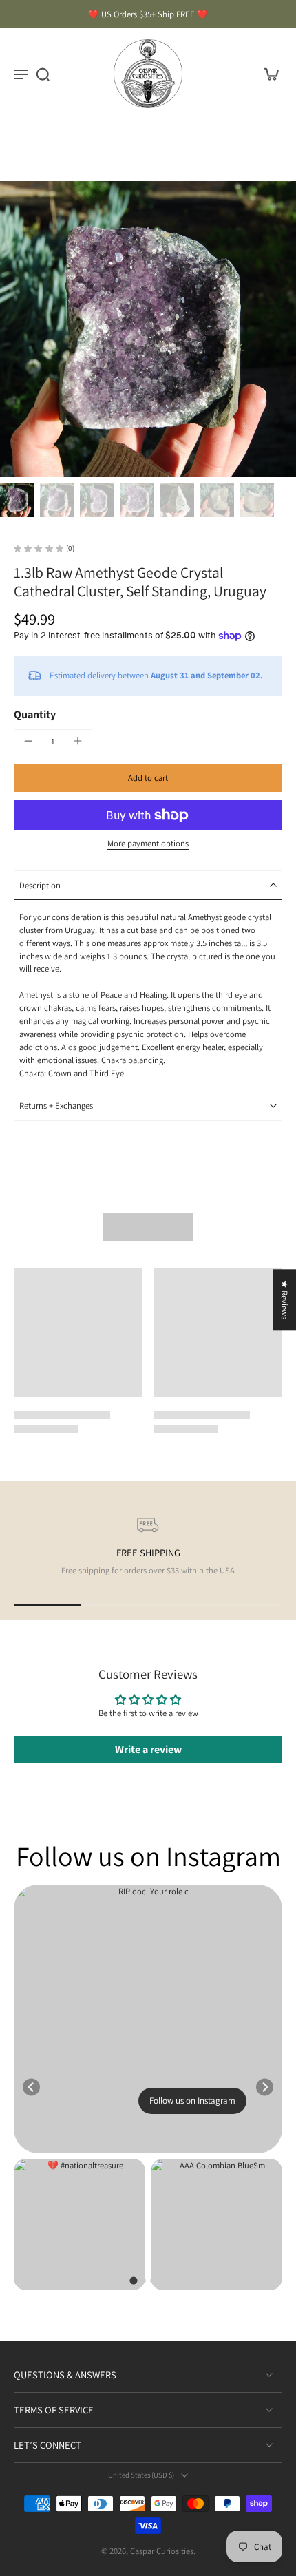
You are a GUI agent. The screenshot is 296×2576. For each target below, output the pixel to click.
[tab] (133, 2281)
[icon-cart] (267, 74)
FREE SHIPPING (148, 1552)
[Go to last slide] (31, 2087)
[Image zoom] (148, 329)
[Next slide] (265, 2087)
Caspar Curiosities (162, 2551)
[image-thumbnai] (17, 500)
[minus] (28, 741)
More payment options (148, 844)
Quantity (35, 714)
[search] (43, 74)
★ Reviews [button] (285, 1300)
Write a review (148, 1749)
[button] (148, 778)
